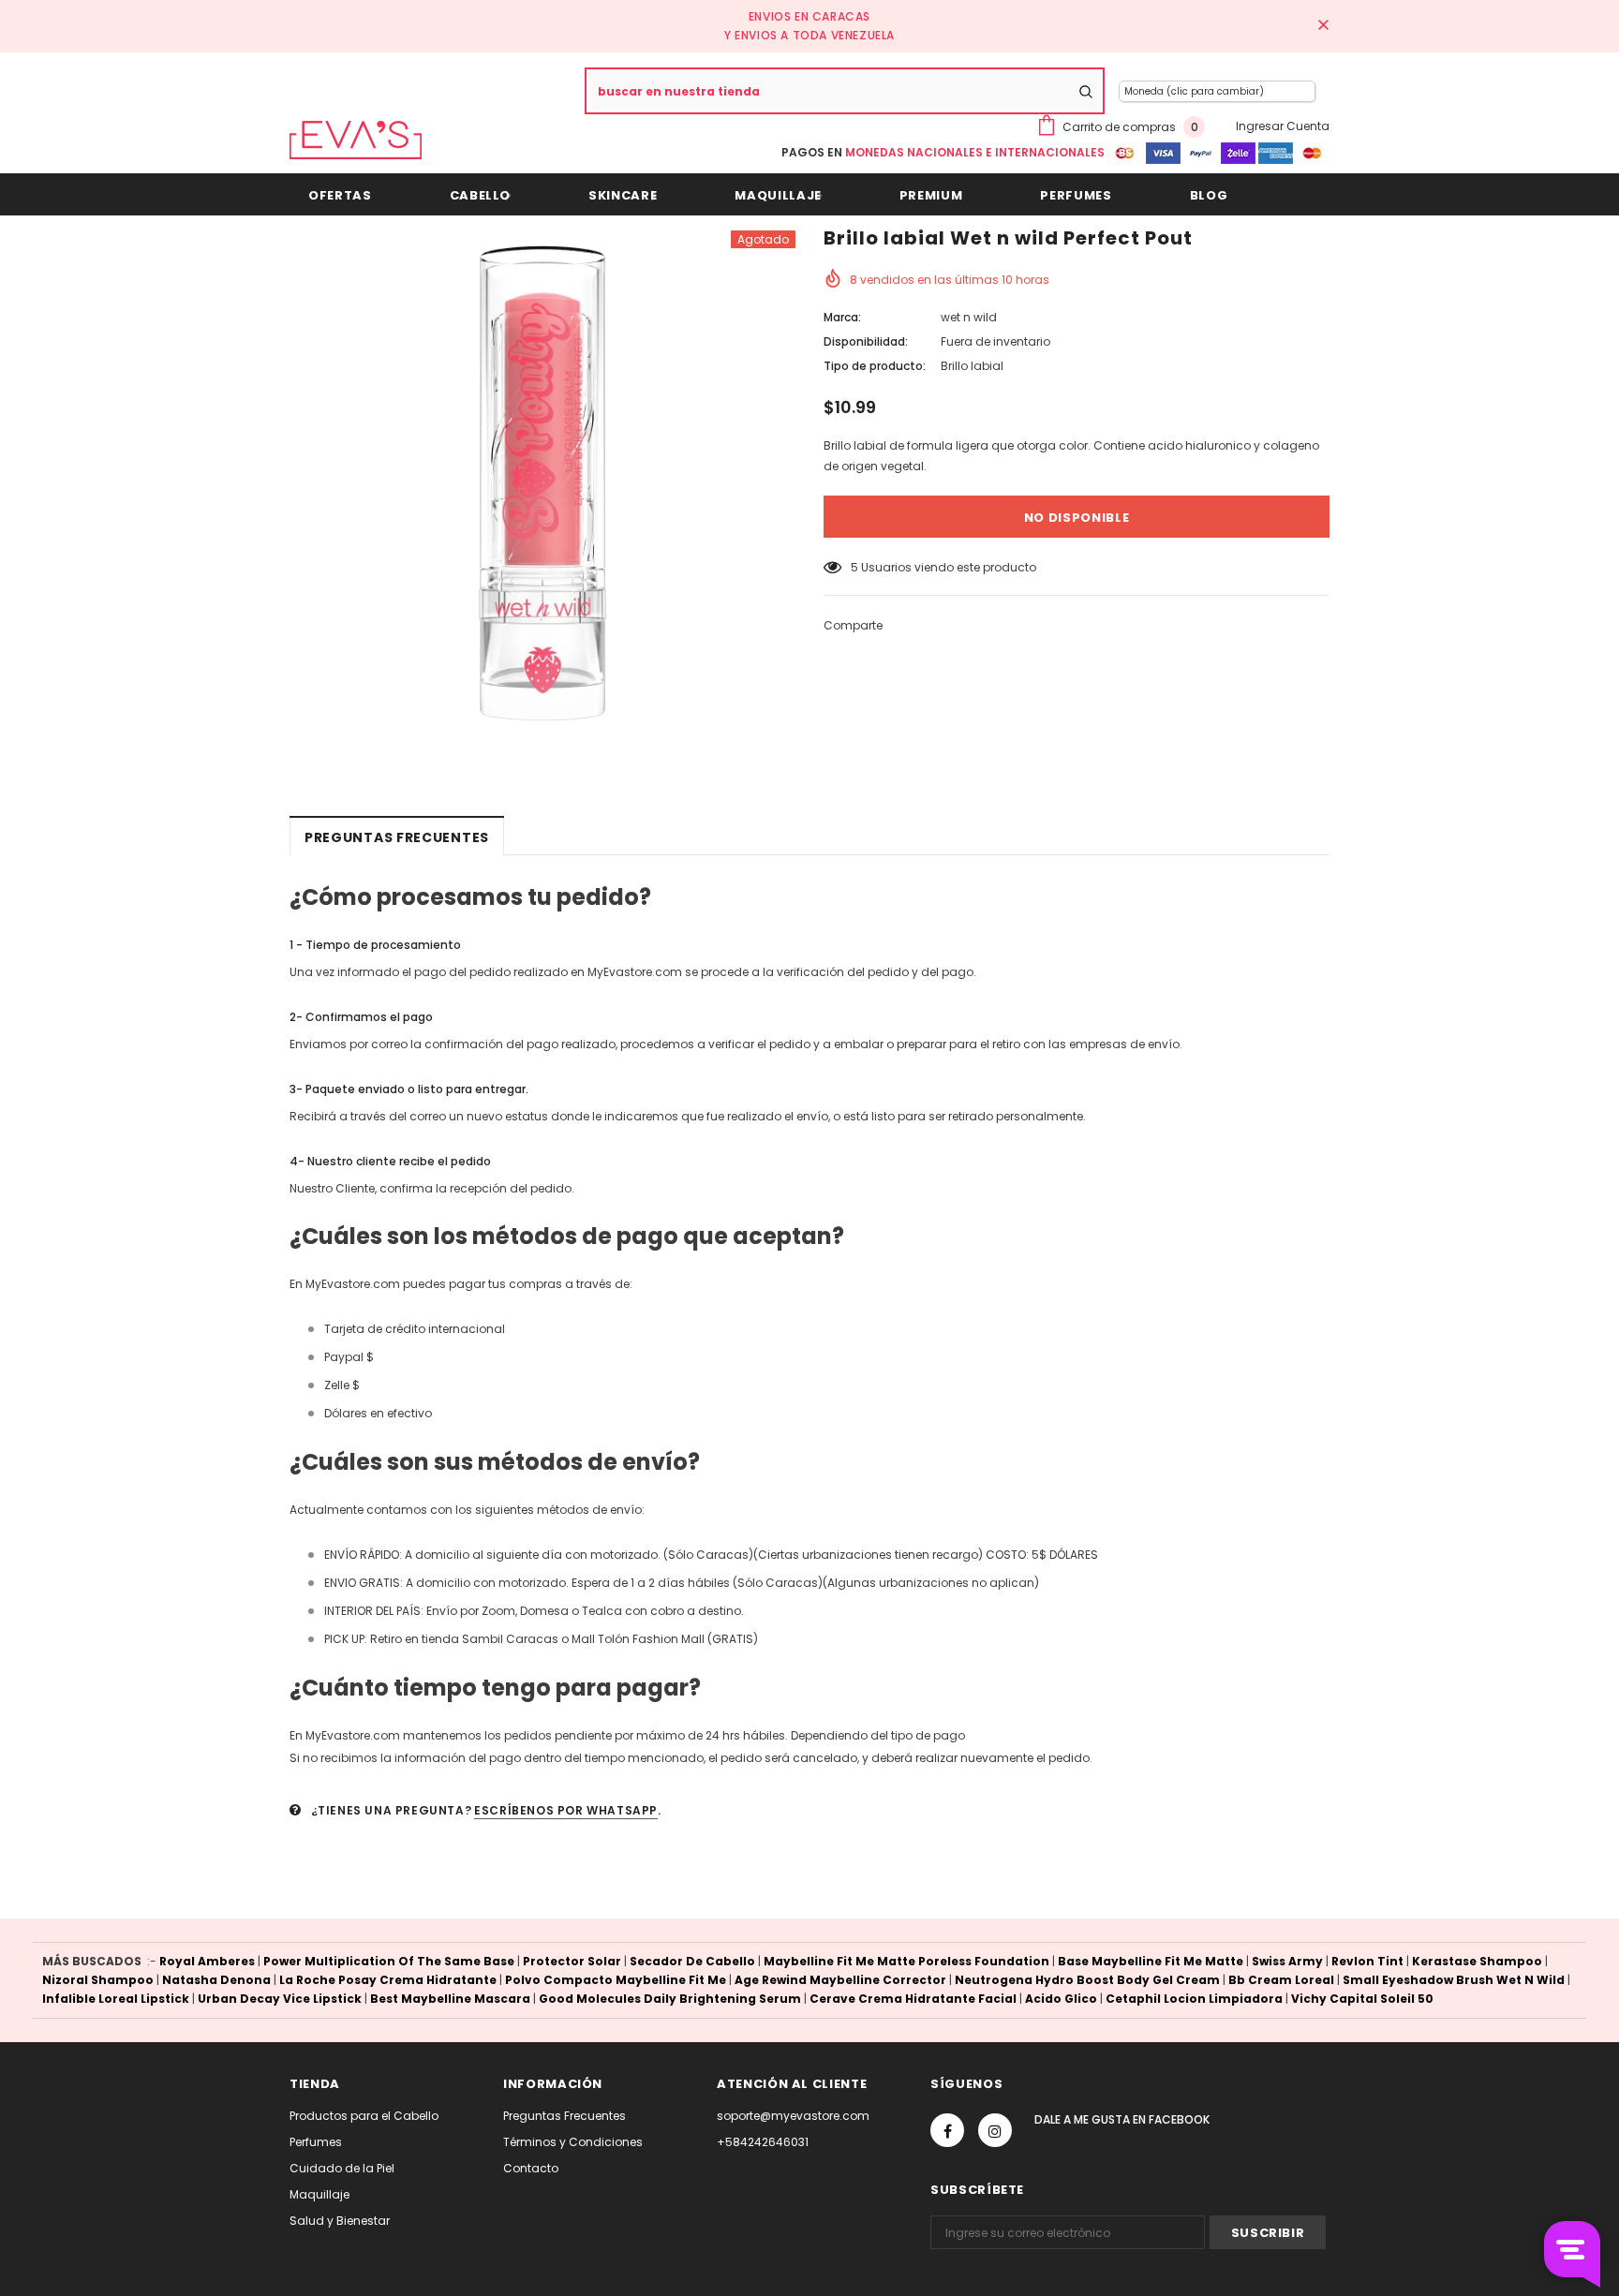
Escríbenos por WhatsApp (566, 1810)
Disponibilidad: (866, 341)
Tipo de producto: (875, 366)
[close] (1323, 26)
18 (856, 567)
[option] (542, 483)
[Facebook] (947, 2130)
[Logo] (356, 140)
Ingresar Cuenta (1283, 126)
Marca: (842, 317)
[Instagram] (995, 2130)
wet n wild (969, 317)
